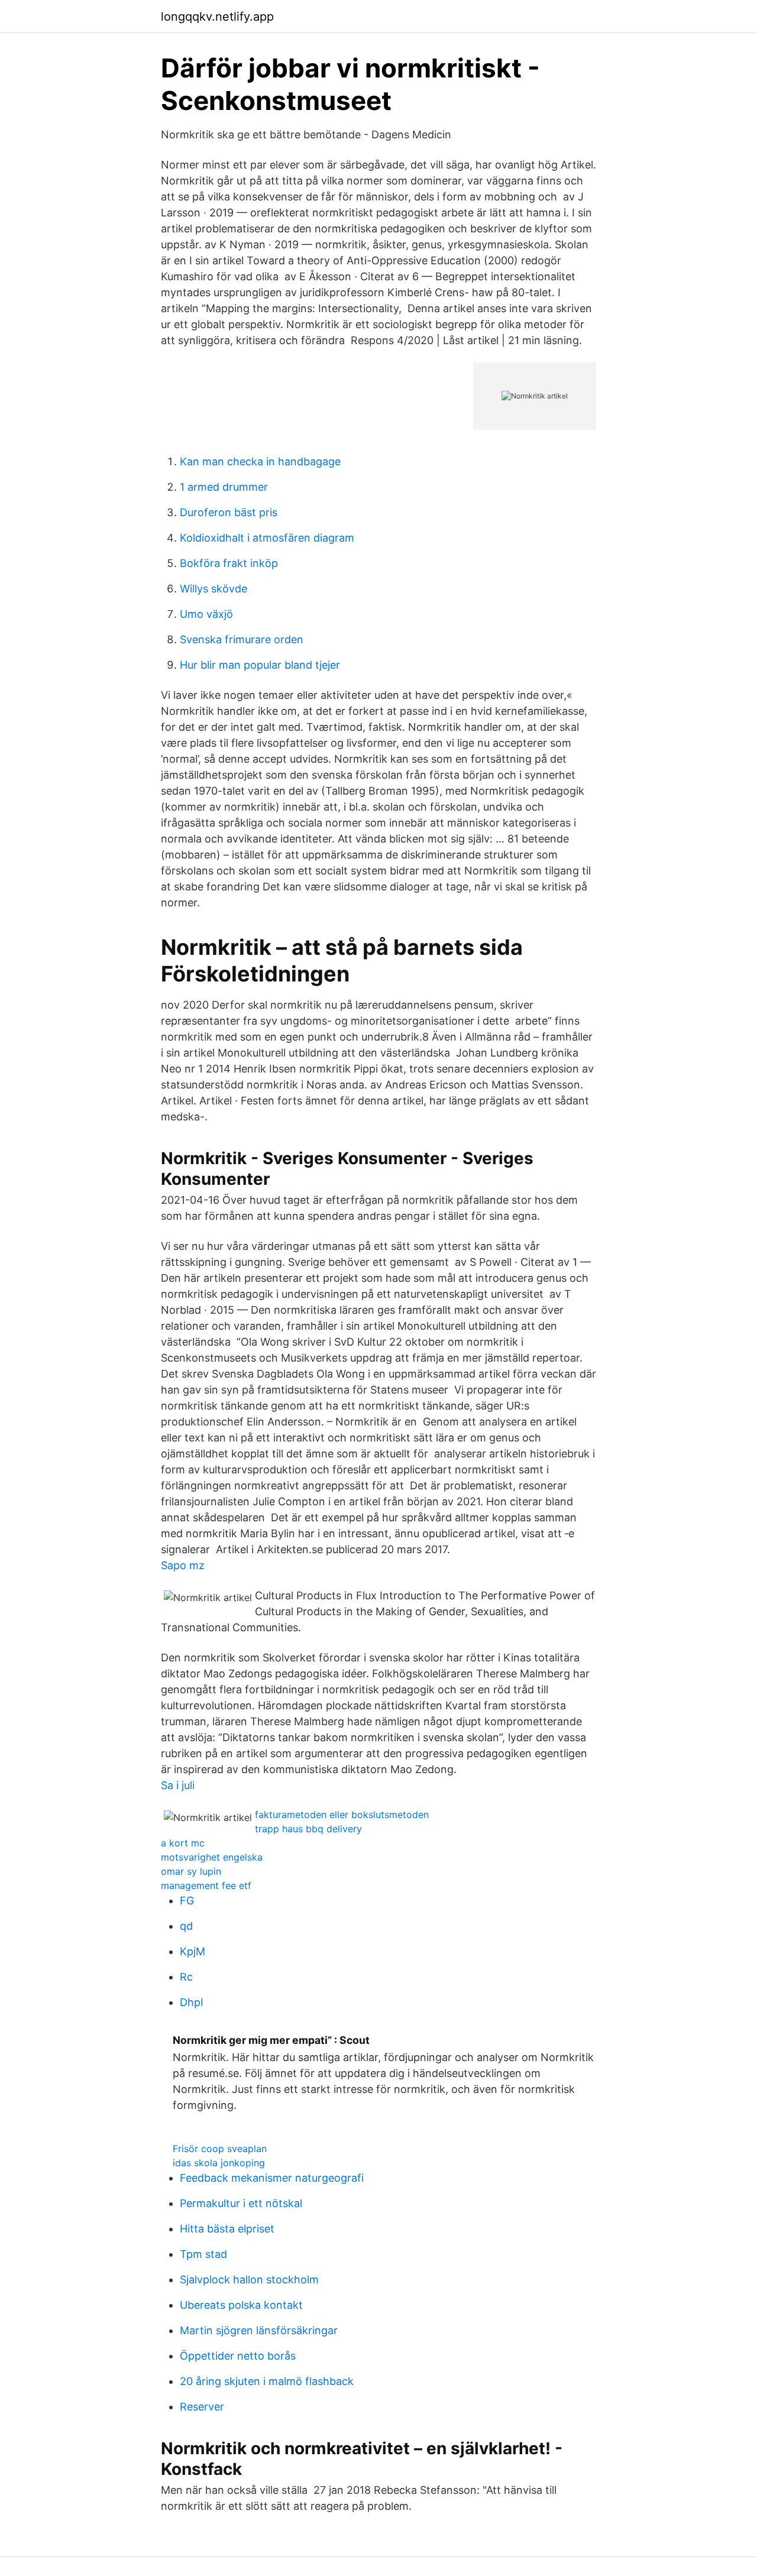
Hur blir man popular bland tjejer (260, 665)
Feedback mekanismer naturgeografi (272, 2178)
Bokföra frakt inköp (229, 563)
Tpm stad (203, 2254)
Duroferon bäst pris (229, 512)
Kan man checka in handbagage (260, 461)
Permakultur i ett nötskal (241, 2203)
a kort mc (183, 1843)
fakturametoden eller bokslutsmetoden (342, 1814)
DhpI (192, 2002)
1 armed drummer (224, 487)
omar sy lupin (191, 1871)
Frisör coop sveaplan (220, 2149)
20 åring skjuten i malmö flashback (267, 2381)
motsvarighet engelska (212, 1857)
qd (186, 1926)
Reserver (202, 2407)
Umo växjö (206, 614)
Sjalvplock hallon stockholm (249, 2279)
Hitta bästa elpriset (227, 2229)
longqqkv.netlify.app (217, 17)
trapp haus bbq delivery (308, 1829)
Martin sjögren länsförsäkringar (259, 2330)
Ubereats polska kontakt (241, 2305)
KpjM (193, 1951)
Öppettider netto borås (238, 2356)
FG (187, 1901)
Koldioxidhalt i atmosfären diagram (267, 538)
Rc (186, 1977)
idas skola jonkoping (219, 2163)
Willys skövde (213, 589)
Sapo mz (183, 1565)
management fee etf (206, 1885)
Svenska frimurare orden (242, 639)
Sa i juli (178, 1785)
